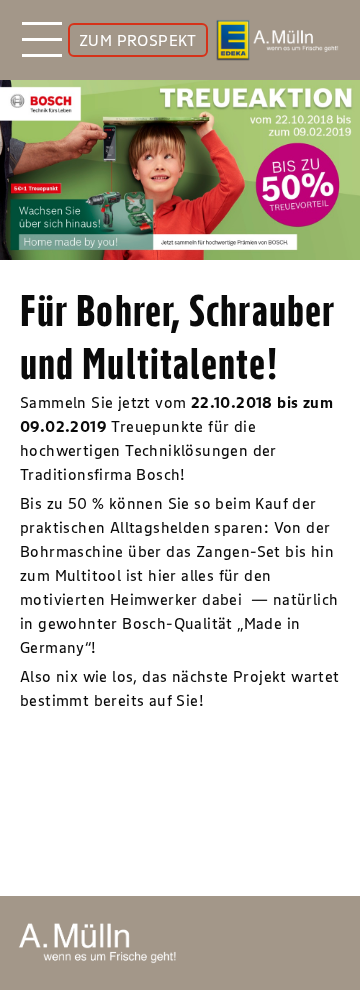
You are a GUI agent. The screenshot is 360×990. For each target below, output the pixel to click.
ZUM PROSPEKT (138, 40)
